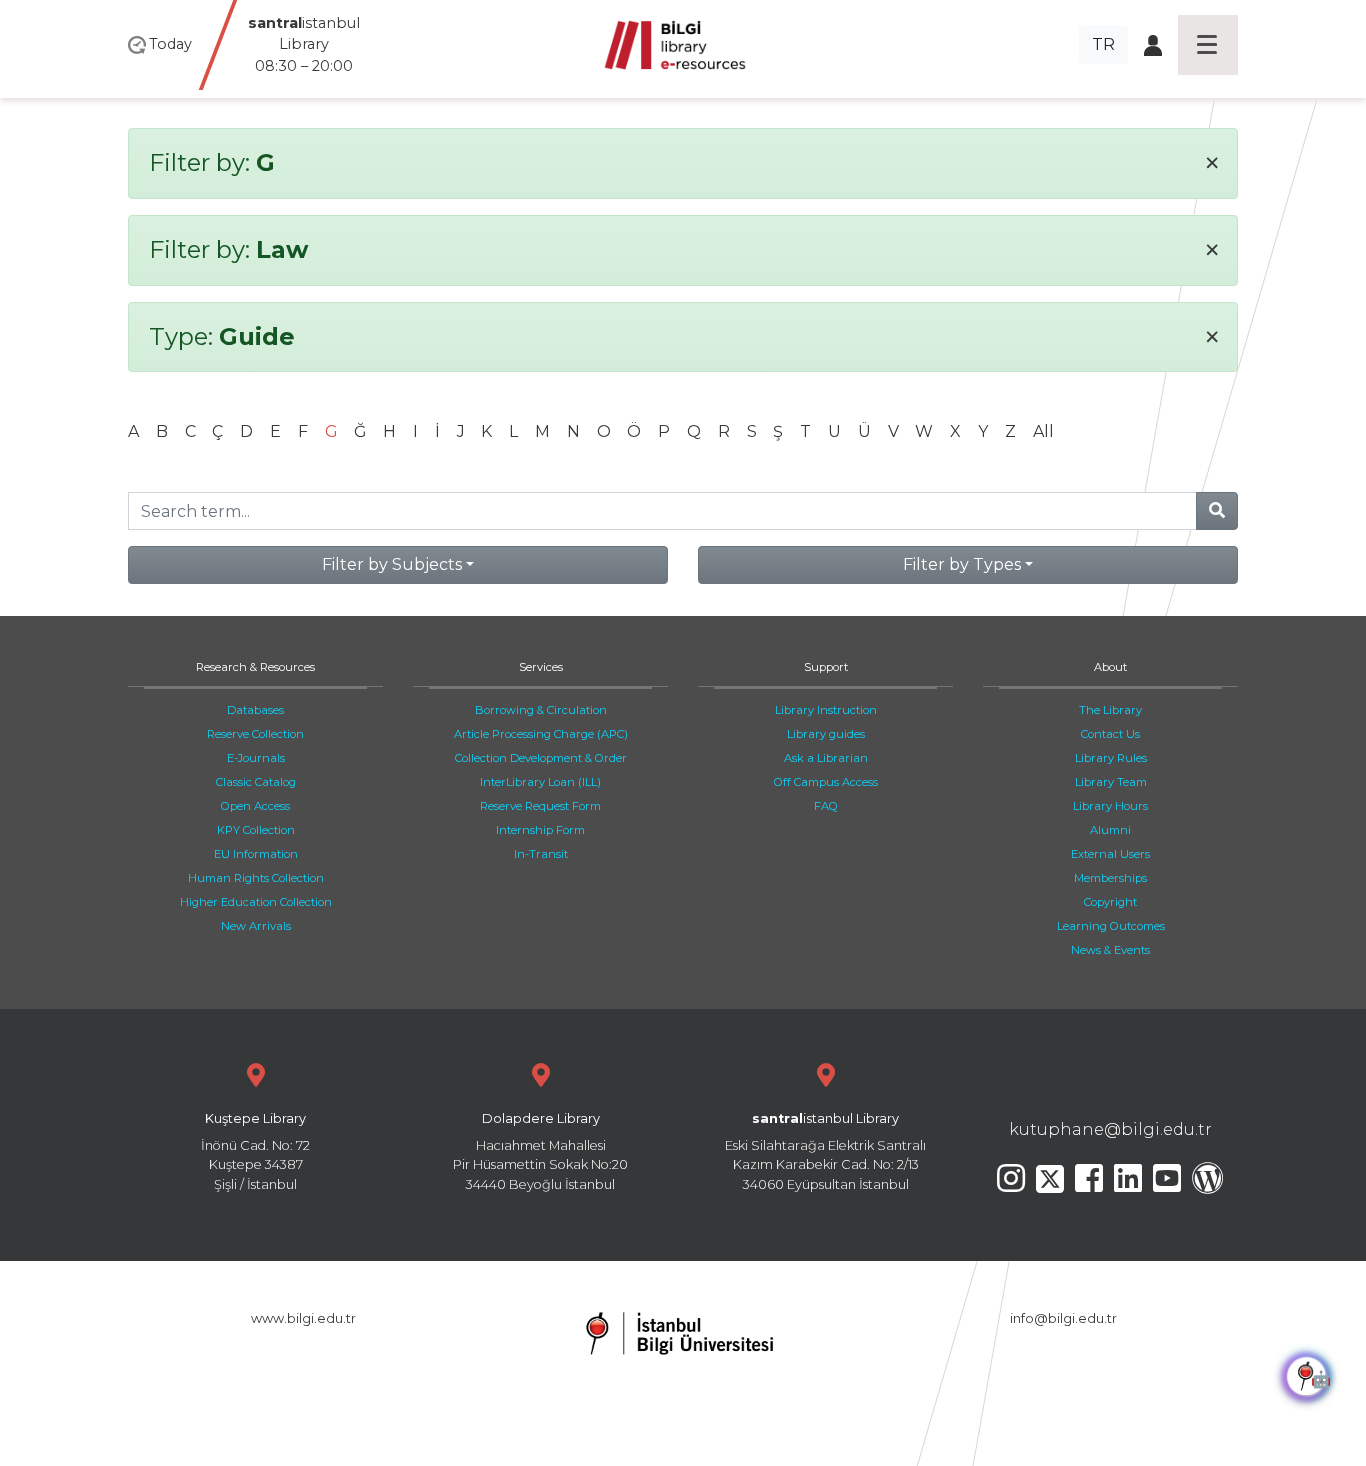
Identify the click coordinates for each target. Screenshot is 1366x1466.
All (1043, 431)
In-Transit (541, 854)
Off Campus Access (826, 782)
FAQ (826, 806)
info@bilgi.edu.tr (1063, 1318)
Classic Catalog (256, 782)
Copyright (1110, 902)
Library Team (1111, 782)
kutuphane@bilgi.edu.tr (1110, 1129)
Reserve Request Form (540, 806)
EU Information (256, 854)
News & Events (1110, 950)
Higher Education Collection (256, 902)
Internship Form (540, 830)
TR (1103, 44)
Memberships (1110, 878)
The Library (1110, 710)
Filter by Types (962, 564)
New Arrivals (256, 926)
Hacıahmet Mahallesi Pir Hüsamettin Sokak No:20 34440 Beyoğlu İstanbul (540, 1151)
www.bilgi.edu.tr (303, 1318)
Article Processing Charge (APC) (541, 734)
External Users (1110, 854)
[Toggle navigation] (1208, 45)
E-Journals (256, 758)
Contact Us (1110, 734)
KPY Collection (256, 830)
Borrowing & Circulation (541, 710)
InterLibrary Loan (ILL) (540, 782)
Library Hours (1110, 806)
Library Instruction (826, 710)
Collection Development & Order (541, 758)
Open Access (255, 806)
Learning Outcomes (1111, 926)
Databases (255, 710)
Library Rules (1111, 758)
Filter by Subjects (392, 564)
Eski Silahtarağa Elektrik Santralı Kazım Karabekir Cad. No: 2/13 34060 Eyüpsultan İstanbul (825, 1151)
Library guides (826, 734)
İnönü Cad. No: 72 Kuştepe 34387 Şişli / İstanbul (255, 1151)
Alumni (1110, 830)
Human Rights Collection (256, 878)
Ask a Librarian (826, 758)
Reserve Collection (255, 734)
